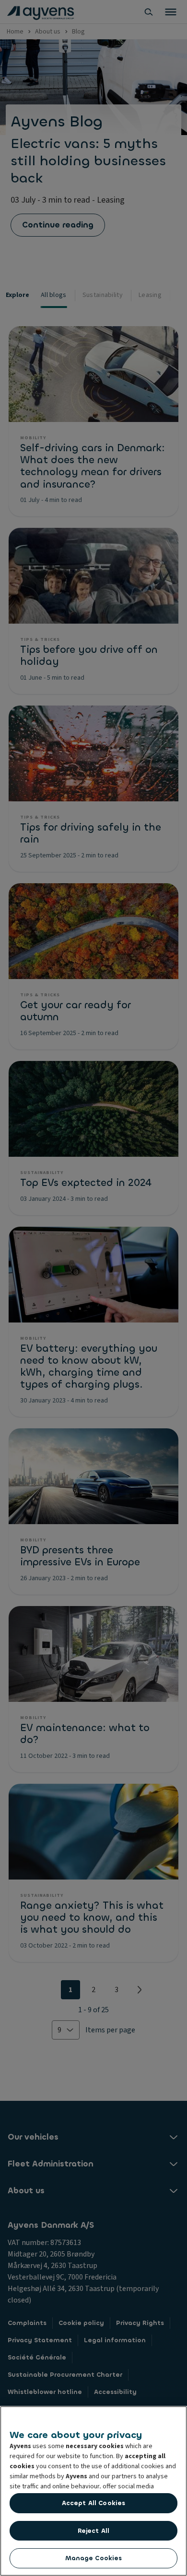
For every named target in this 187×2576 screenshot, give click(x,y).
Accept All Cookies (93, 2503)
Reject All (93, 2531)
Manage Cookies (94, 2558)
